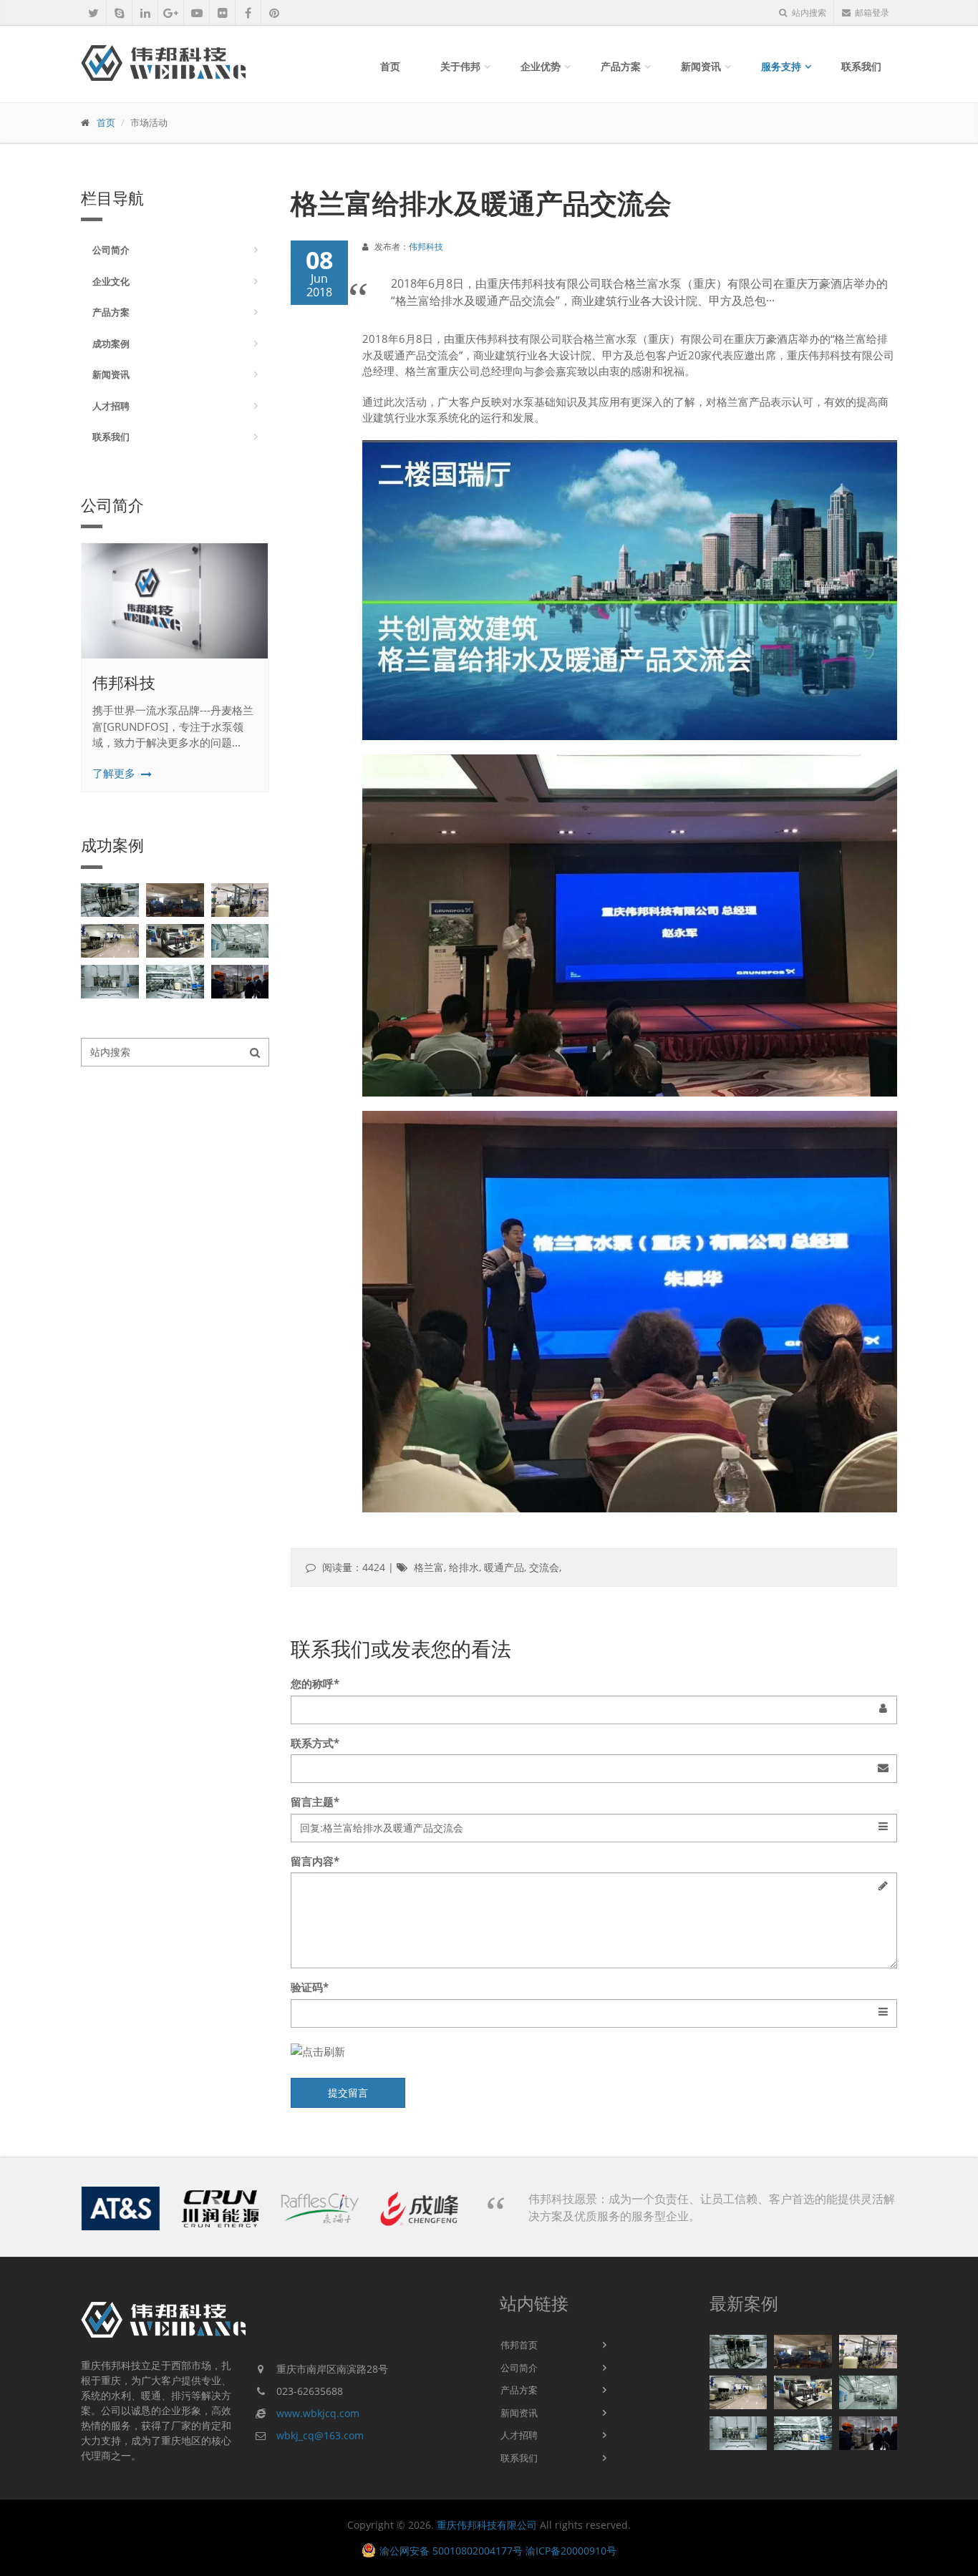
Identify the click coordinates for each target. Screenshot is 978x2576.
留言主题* (315, 1802)
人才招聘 (111, 406)
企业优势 (541, 66)
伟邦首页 (519, 2345)
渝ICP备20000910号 (571, 2551)
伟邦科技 (124, 682)
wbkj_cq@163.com (320, 2435)
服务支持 (781, 66)
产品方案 (621, 66)
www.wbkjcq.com (318, 2413)
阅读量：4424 (354, 1567)
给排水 (464, 1567)
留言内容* (315, 1861)
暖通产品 (504, 1567)
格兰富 (429, 1567)
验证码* (310, 1987)
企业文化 (111, 281)
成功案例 (111, 344)
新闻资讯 (701, 66)
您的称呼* (315, 1683)
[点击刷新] (594, 2052)
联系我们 (861, 66)
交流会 (544, 1567)
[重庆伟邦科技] (181, 601)
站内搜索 (808, 13)
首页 (390, 66)
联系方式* (315, 1743)
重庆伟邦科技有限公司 (487, 2525)
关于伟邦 (460, 66)
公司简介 (111, 250)
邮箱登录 (872, 13)
